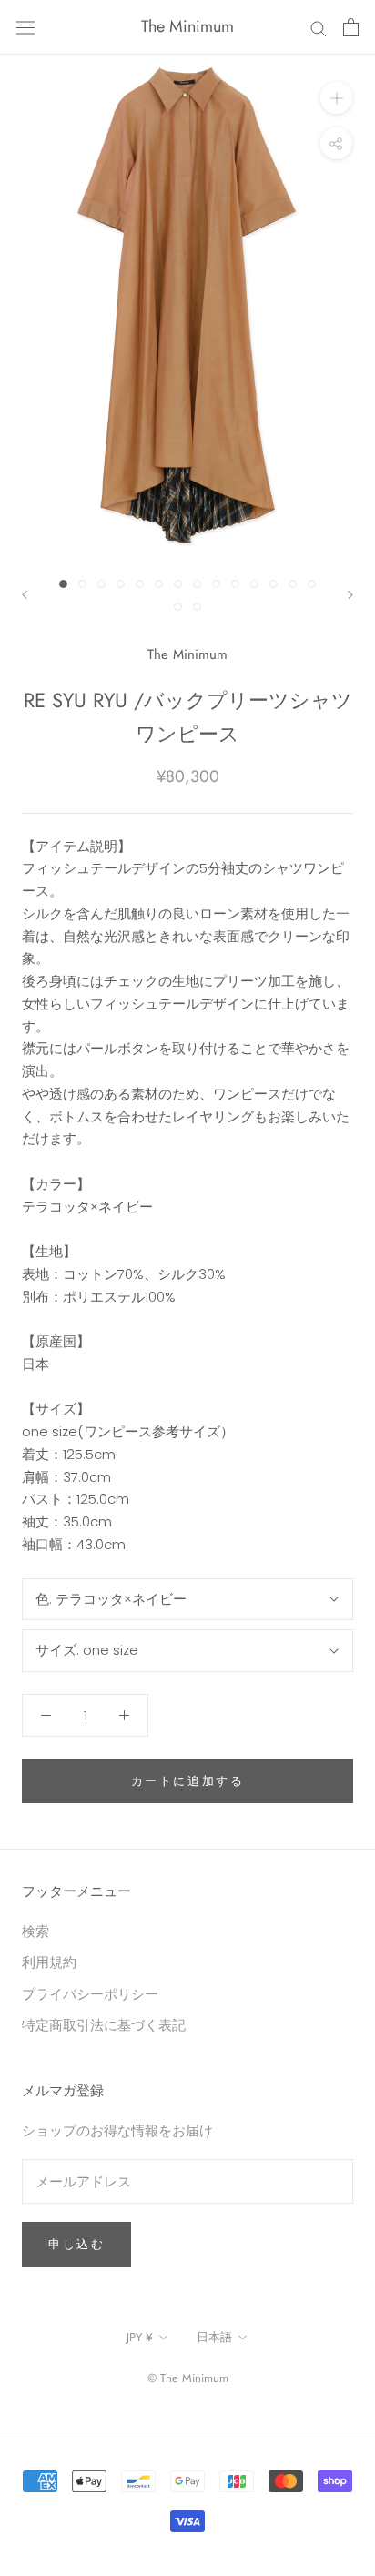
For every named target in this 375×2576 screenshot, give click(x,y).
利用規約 (49, 1962)
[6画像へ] (159, 584)
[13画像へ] (293, 584)
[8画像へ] (197, 584)
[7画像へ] (178, 584)
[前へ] (25, 595)
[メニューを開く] (25, 27)
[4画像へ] (121, 584)
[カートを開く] (351, 27)
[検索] (319, 27)
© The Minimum (188, 2378)
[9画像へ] (216, 584)
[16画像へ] (197, 607)
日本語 (214, 2337)
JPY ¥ (140, 2337)
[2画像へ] (82, 584)
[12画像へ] (274, 584)
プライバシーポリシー (90, 1994)
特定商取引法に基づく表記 (104, 2025)
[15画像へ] (178, 607)
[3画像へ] (101, 584)
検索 (35, 1931)
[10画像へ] (235, 584)
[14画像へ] (312, 584)
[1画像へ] (63, 584)
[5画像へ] (140, 584)
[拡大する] (336, 98)
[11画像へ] (254, 584)
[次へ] (350, 595)
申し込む (76, 2244)
